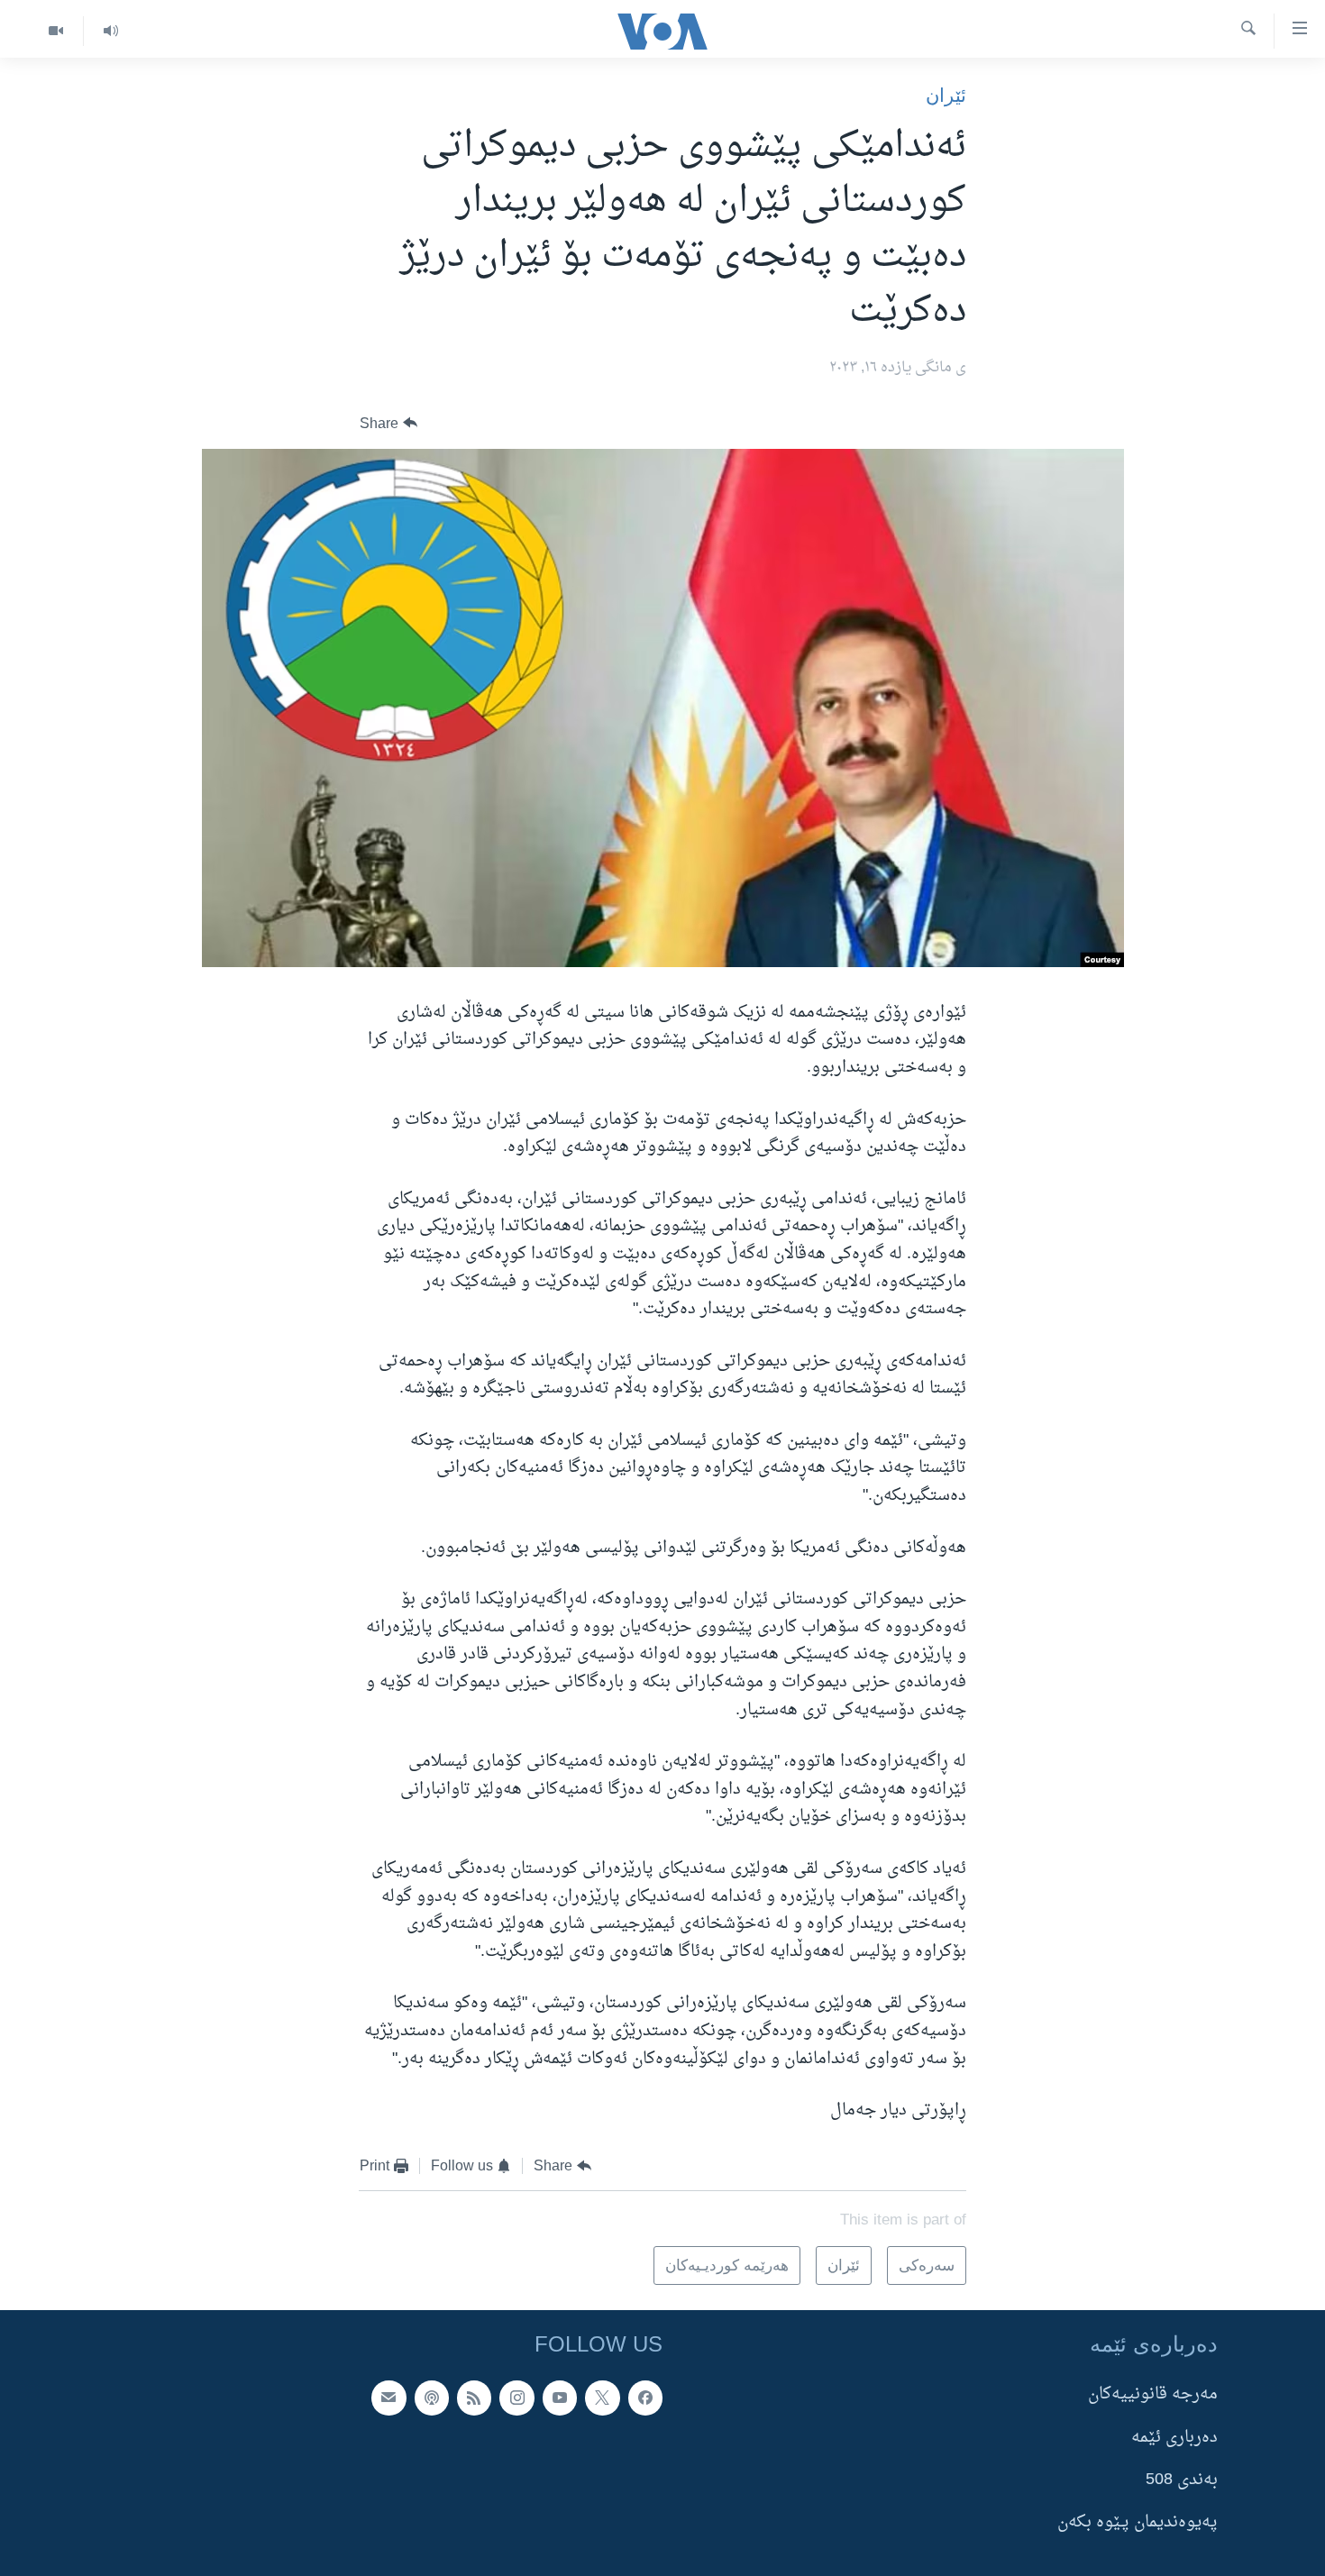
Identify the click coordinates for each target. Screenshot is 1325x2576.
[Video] (56, 31)
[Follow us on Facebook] (645, 2398)
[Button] (388, 424)
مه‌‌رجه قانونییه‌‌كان (1153, 2394)
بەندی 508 (1182, 2480)
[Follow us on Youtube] (560, 2398)
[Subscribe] (388, 2398)
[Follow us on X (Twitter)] (602, 2398)
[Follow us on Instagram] (516, 2398)
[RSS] (474, 2398)
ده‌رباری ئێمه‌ (1174, 2437)
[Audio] (110, 31)
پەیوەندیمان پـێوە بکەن (1138, 2522)
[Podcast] (432, 2398)
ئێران (946, 95)
